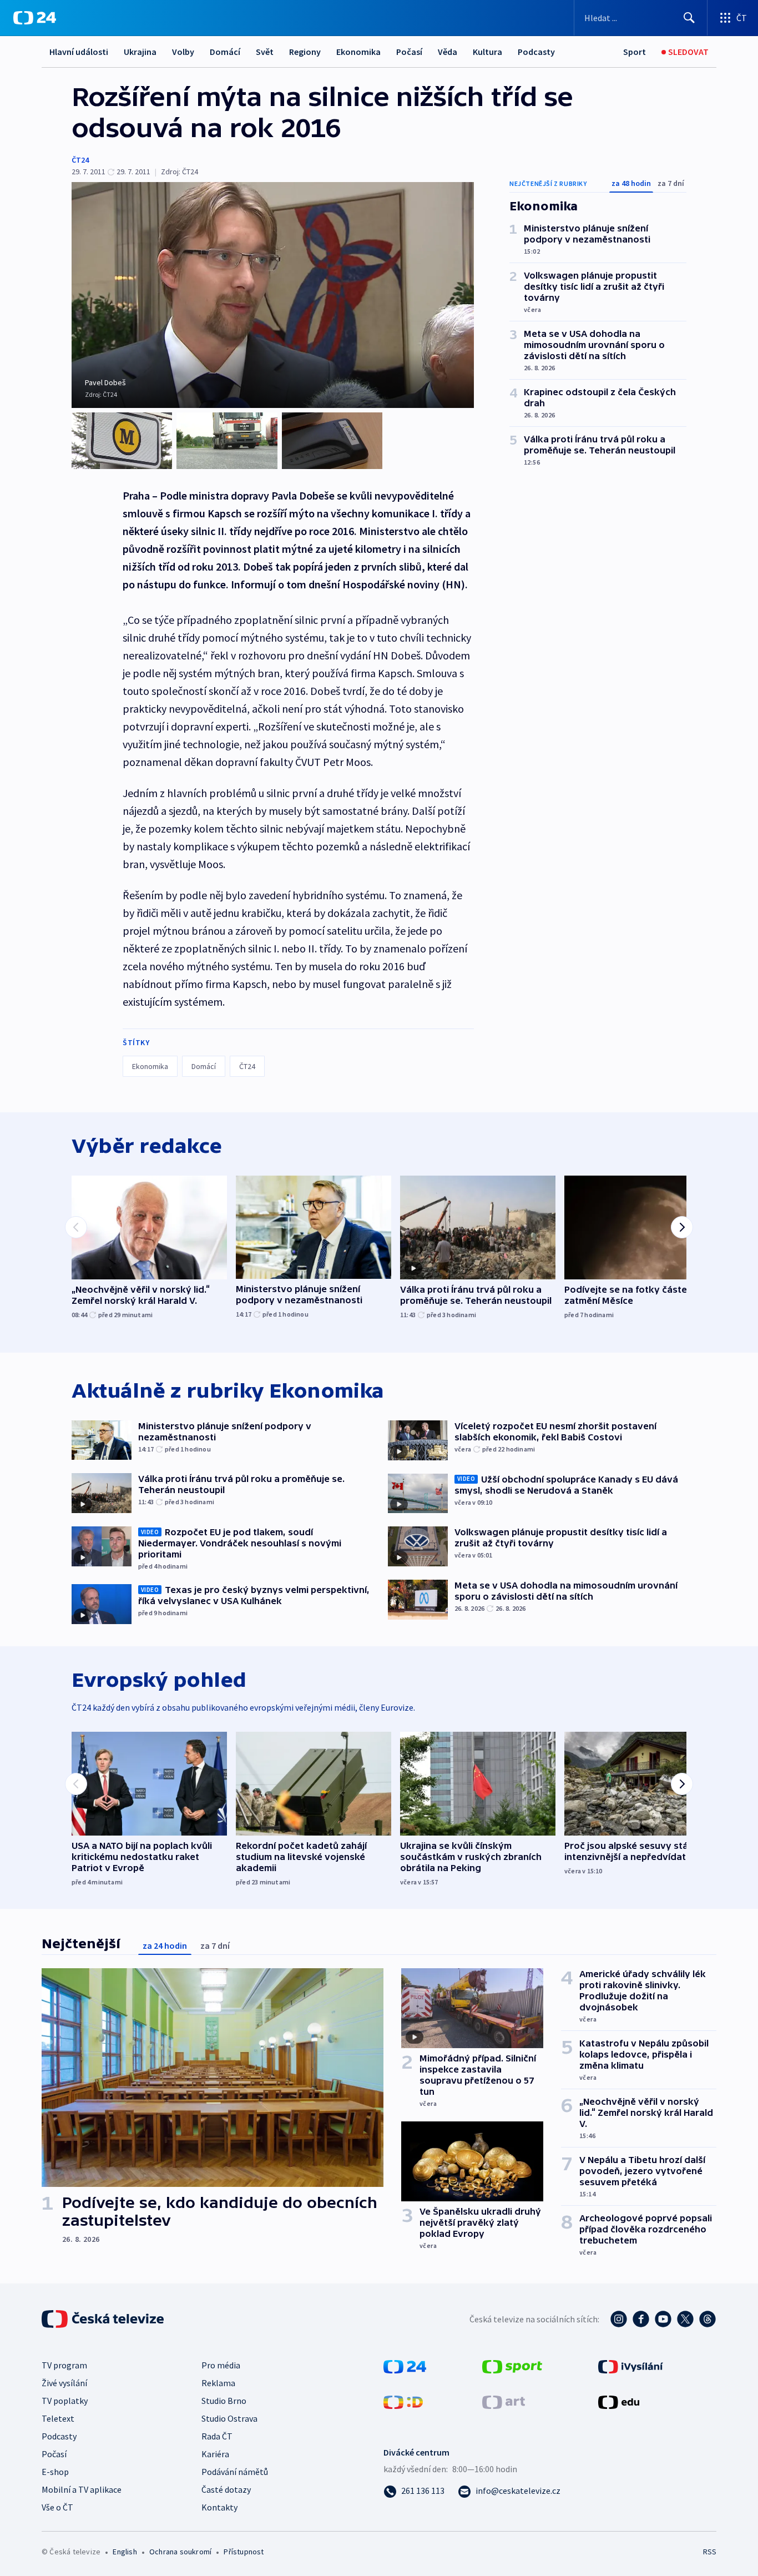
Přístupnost (244, 2552)
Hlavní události (79, 52)
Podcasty (536, 52)
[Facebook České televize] (641, 2319)
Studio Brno (224, 2401)
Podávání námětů (235, 2472)
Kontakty (219, 2507)
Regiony (305, 52)
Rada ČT (217, 2436)
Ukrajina (140, 52)
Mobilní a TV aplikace (82, 2489)
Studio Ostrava (229, 2418)
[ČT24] (35, 18)
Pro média (221, 2365)
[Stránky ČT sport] (512, 2366)
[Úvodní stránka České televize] (104, 2319)
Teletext (58, 2418)
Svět (265, 52)
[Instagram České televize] (619, 2319)
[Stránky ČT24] (405, 2366)
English (125, 2552)
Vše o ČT (57, 2507)
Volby (183, 52)
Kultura (487, 52)
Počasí (409, 52)
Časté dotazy (226, 2489)
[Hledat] (689, 18)
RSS (710, 2552)
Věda (448, 52)
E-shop (55, 2472)
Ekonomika (358, 52)
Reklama (218, 2383)
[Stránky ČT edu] (619, 2401)
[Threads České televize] (708, 2319)
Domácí (225, 52)
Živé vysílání (64, 2383)
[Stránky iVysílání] (631, 2366)
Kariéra (215, 2454)
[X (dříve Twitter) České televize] (685, 2319)
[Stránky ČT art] (504, 2401)
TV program (64, 2365)
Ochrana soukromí (180, 2552)
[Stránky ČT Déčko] (403, 2401)
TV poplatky (65, 2401)
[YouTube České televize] (663, 2319)
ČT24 (80, 160)
